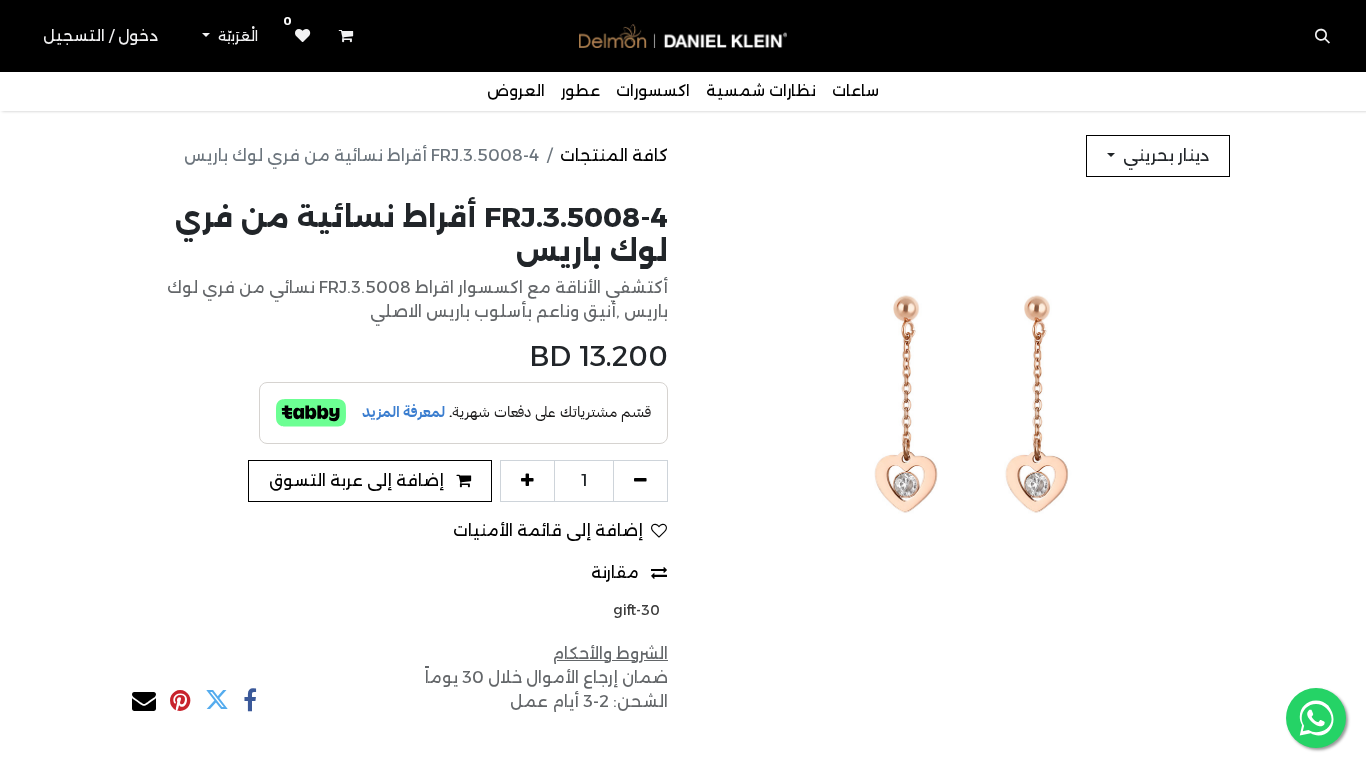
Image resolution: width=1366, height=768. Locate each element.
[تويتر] (217, 700)
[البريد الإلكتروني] (144, 700)
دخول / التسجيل (100, 35)
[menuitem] (855, 91)
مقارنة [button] (617, 572)
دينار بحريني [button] (1164, 155)
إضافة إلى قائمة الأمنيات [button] (548, 530)
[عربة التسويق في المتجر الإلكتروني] (346, 36)
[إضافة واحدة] (527, 481)
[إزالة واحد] (640, 481)
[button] (1323, 36)
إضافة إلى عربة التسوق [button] (358, 480)
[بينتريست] (180, 700)
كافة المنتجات (614, 155)
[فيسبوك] (250, 700)
